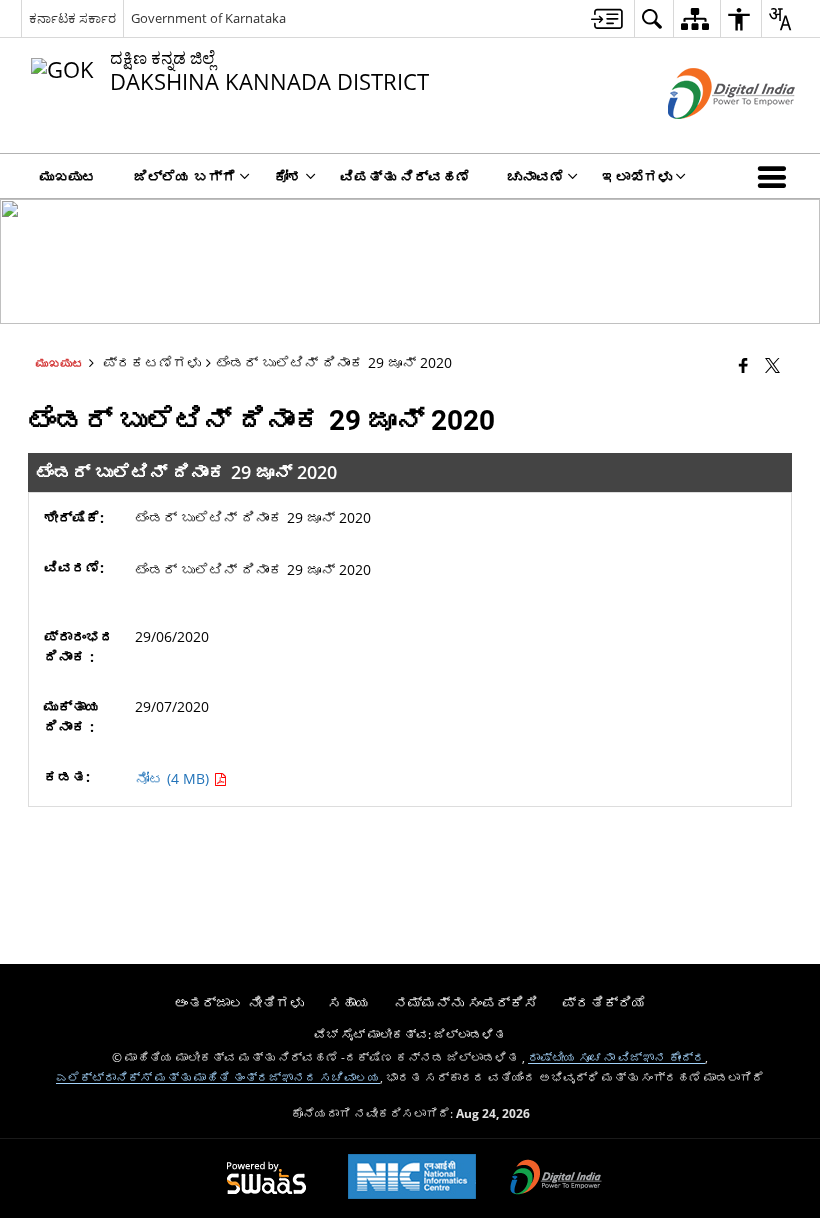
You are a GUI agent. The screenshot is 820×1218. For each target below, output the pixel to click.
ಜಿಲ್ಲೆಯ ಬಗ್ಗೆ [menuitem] (185, 176)
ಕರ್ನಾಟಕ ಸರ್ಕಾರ (72, 18)
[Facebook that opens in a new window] (743, 364)
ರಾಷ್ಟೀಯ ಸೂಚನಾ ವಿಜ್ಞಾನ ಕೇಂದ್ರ (616, 1057)
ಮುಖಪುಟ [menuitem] (68, 176)
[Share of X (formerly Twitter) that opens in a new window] (772, 364)
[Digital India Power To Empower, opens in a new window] (556, 1179)
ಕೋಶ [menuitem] (288, 176)
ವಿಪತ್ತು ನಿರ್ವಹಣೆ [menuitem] (405, 176)
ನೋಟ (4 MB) (174, 778)
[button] (776, 176)
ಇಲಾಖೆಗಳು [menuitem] (637, 176)
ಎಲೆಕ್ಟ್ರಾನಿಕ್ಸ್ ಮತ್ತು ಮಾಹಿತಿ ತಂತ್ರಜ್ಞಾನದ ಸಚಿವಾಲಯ (218, 1077)
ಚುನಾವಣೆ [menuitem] (536, 176)
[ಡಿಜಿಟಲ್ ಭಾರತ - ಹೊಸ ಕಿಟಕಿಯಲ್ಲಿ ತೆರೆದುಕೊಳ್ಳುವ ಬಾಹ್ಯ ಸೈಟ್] (706, 135)
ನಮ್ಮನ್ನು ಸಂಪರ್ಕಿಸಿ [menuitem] (466, 1002)
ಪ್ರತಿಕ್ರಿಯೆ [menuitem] (604, 1002)
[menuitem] (607, 18)
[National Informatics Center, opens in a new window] (412, 1178)
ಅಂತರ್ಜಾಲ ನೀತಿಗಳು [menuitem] (239, 1002)
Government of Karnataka (208, 18)
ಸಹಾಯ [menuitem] (349, 1002)
